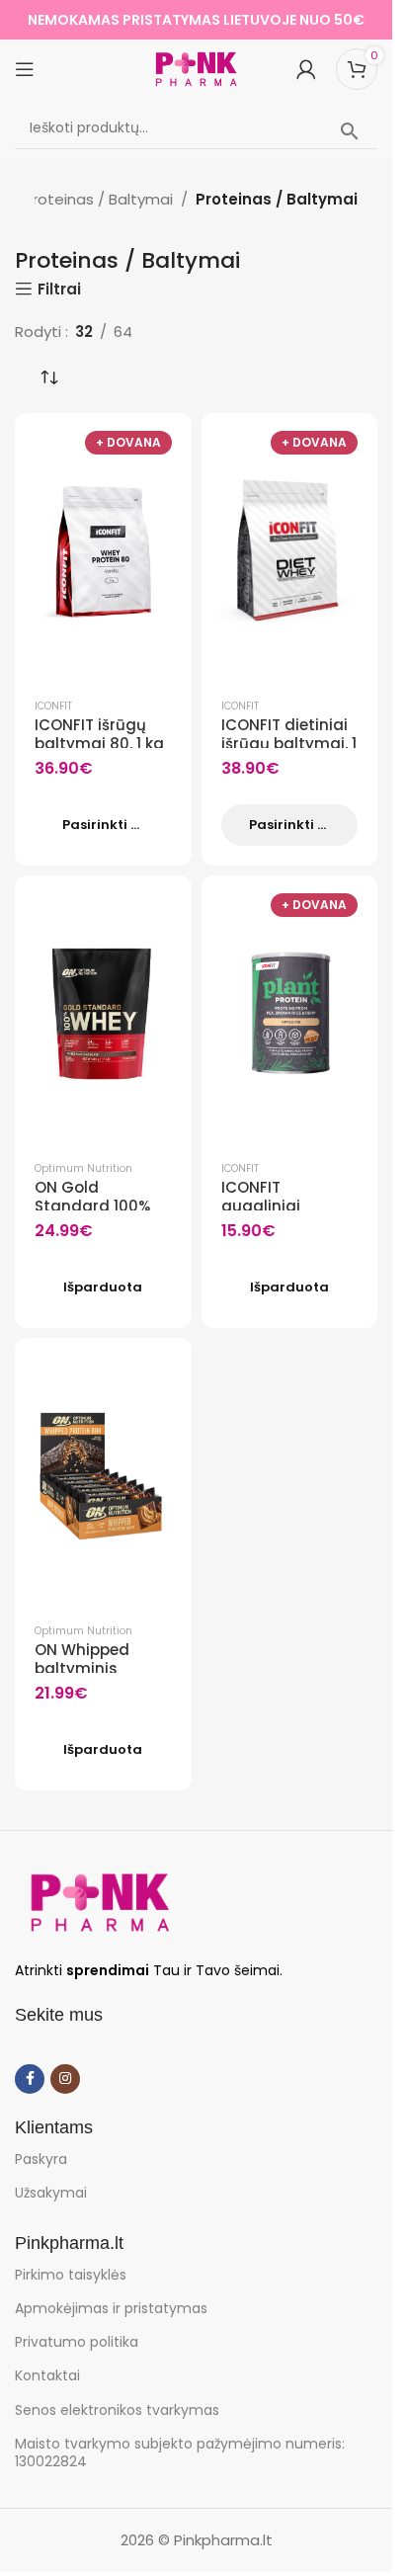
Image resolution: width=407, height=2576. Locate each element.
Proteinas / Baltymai (98, 199)
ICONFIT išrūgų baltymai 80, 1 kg (99, 735)
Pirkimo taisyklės (71, 2275)
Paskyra (41, 2159)
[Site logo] (197, 68)
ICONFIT (53, 706)
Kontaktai (47, 2375)
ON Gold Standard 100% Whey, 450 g (92, 1206)
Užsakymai (51, 2193)
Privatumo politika (77, 2342)
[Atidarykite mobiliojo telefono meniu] (25, 69)
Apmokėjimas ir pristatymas (111, 2308)
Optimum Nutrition (83, 1168)
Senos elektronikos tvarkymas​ (117, 2410)
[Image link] (100, 1901)
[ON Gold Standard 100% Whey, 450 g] (103, 1014)
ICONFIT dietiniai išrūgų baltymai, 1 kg (289, 744)
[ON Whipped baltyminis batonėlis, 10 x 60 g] (103, 1476)
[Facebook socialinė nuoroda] (30, 2079)
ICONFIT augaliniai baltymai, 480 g (283, 1206)
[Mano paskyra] (306, 69)
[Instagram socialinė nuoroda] (65, 2079)
